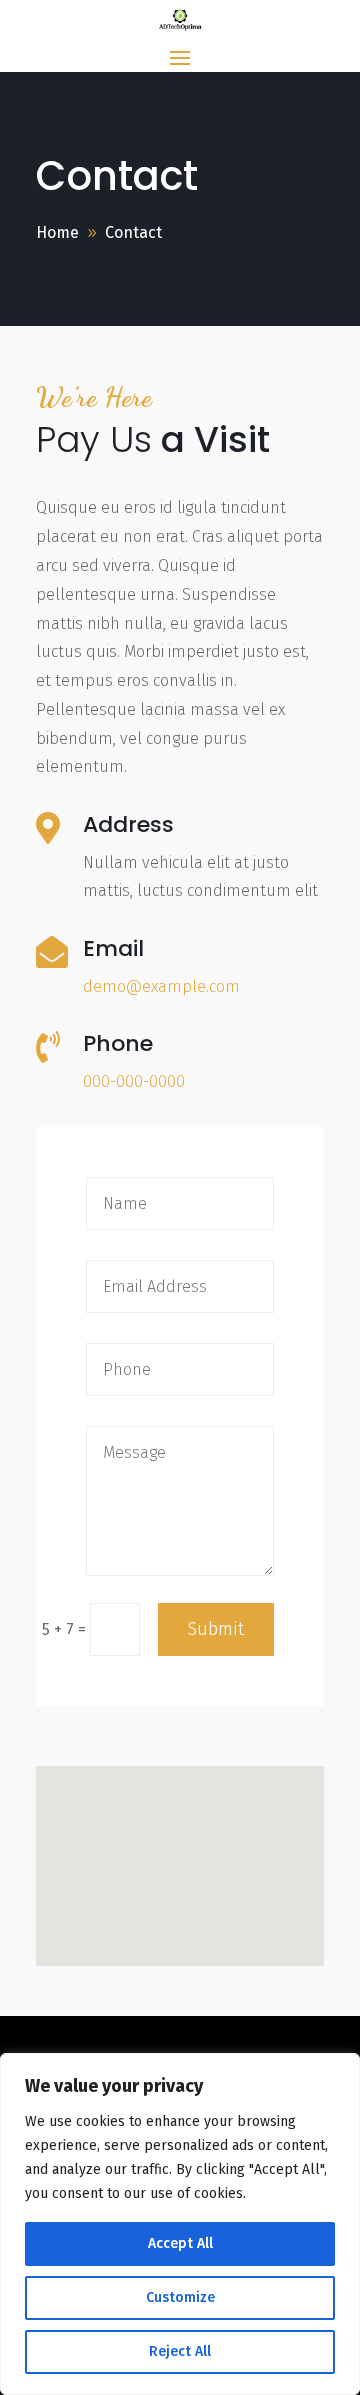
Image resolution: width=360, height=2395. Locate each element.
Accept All (180, 2243)
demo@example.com (161, 986)
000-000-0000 (134, 1081)
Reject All (180, 2351)
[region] (180, 2224)
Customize (180, 2297)
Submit (216, 1629)
